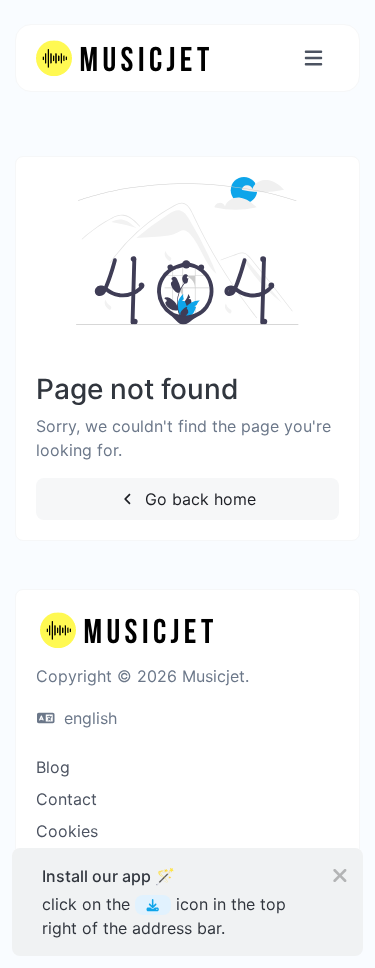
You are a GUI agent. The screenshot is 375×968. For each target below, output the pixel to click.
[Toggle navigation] (313, 58)
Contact (66, 799)
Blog (53, 767)
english (88, 718)
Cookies (67, 831)
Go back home (198, 499)
